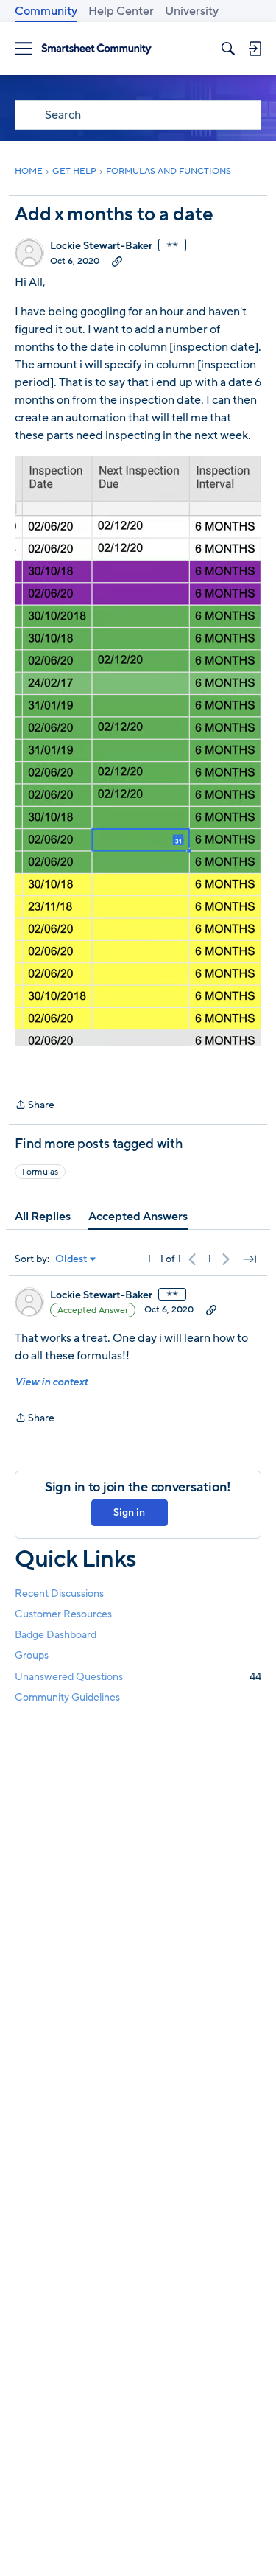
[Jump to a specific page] (250, 1259)
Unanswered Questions (138, 1677)
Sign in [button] (129, 1512)
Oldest (71, 1259)
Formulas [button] (40, 1172)
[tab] (43, 1217)
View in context (51, 1382)
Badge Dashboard (56, 1635)
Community (46, 11)
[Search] (228, 49)
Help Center (121, 11)
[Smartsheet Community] (96, 49)
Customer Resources (63, 1614)
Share (35, 1106)
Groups (32, 1655)
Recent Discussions (59, 1593)
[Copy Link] (117, 261)
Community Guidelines (67, 1697)
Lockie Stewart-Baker (101, 246)
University (192, 11)
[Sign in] (255, 49)
